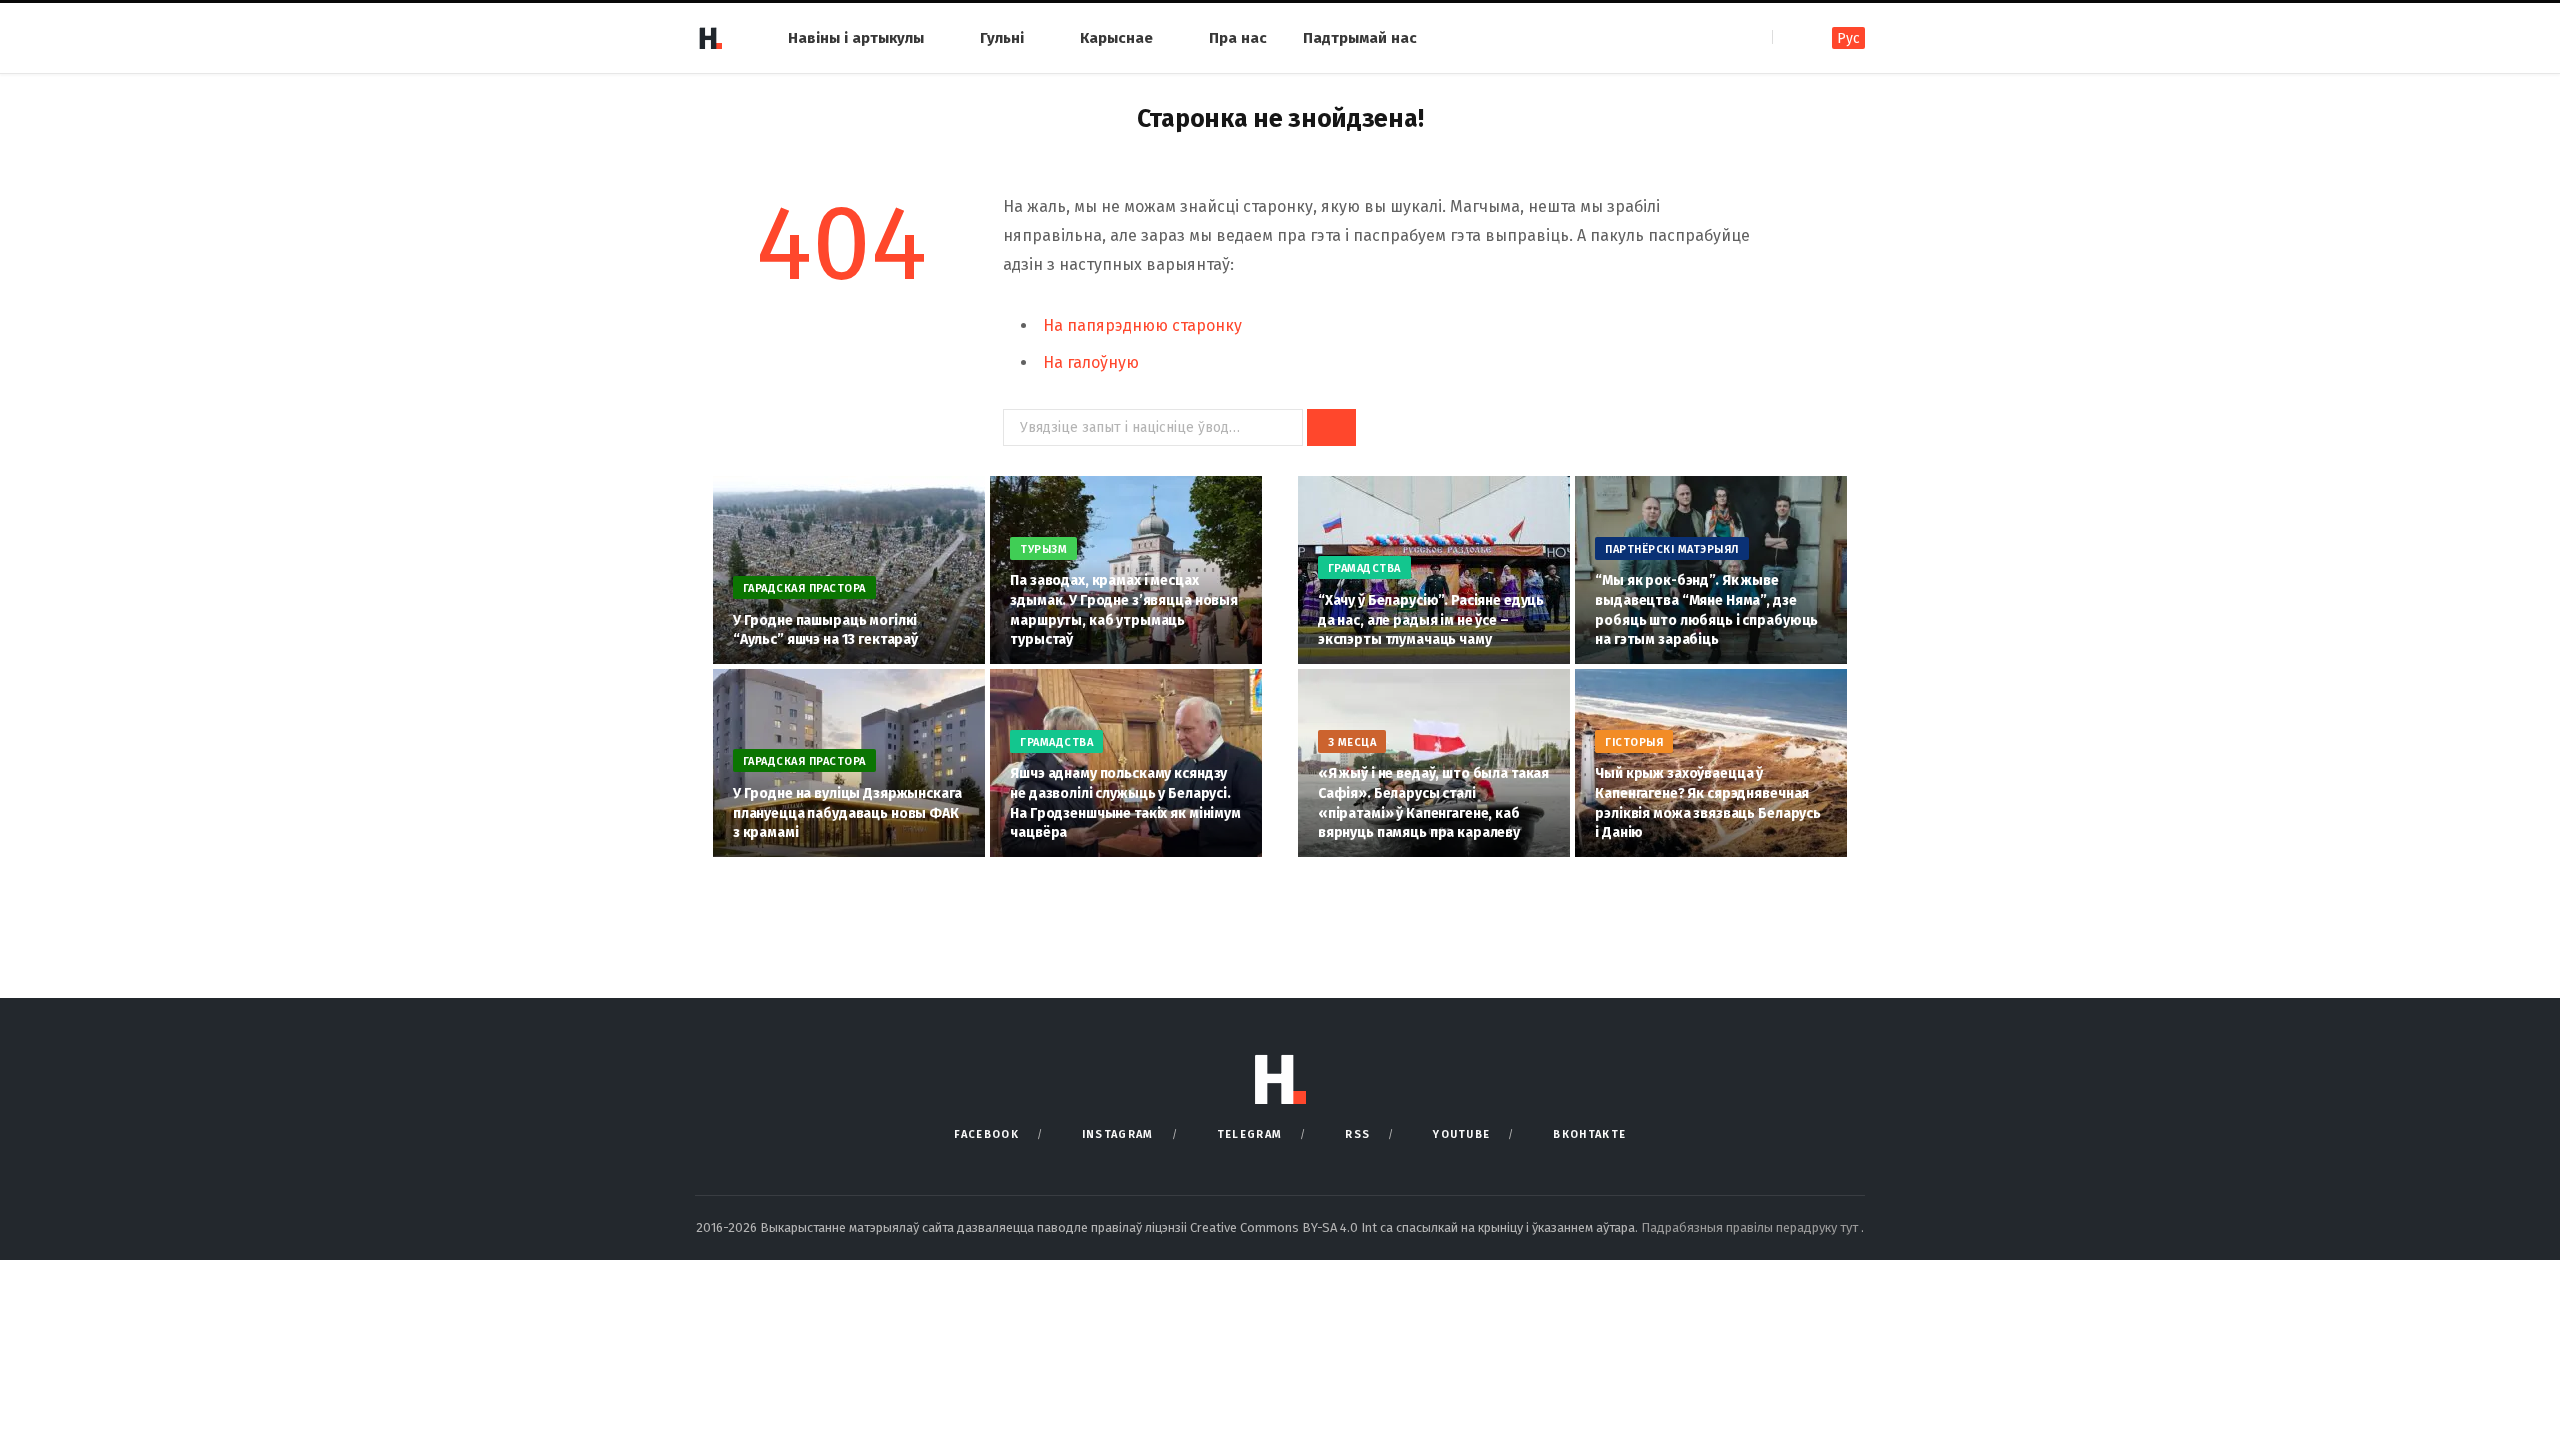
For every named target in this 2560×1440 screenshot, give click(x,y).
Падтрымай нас (1360, 38)
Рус (1848, 38)
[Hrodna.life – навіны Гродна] (710, 38)
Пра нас (1238, 38)
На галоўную (1091, 362)
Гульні (1002, 38)
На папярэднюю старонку (1142, 325)
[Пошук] (1789, 37)
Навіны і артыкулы (856, 38)
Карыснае (1116, 38)
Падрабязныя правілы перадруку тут (1751, 1227)
